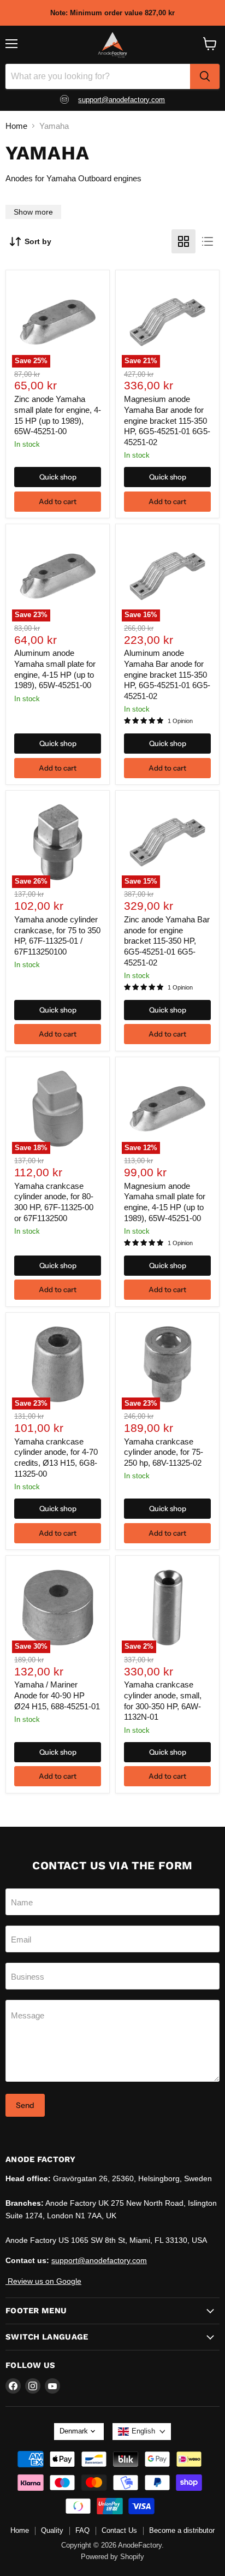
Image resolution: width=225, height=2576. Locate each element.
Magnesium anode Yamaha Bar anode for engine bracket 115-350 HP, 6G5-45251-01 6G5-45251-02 (167, 421)
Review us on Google (43, 2281)
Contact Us (119, 2530)
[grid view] (183, 241)
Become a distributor (182, 2530)
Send (25, 2105)
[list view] (208, 241)
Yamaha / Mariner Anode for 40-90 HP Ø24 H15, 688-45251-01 (57, 1695)
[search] (205, 76)
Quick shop (58, 477)
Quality (52, 2530)
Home (16, 126)
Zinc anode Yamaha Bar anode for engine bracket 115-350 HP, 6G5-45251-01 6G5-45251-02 (167, 941)
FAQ (82, 2530)
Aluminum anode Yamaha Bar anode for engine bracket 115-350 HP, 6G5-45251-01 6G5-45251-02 (167, 674)
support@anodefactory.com (122, 100)
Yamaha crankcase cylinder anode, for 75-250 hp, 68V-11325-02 (164, 1452)
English (143, 2431)
